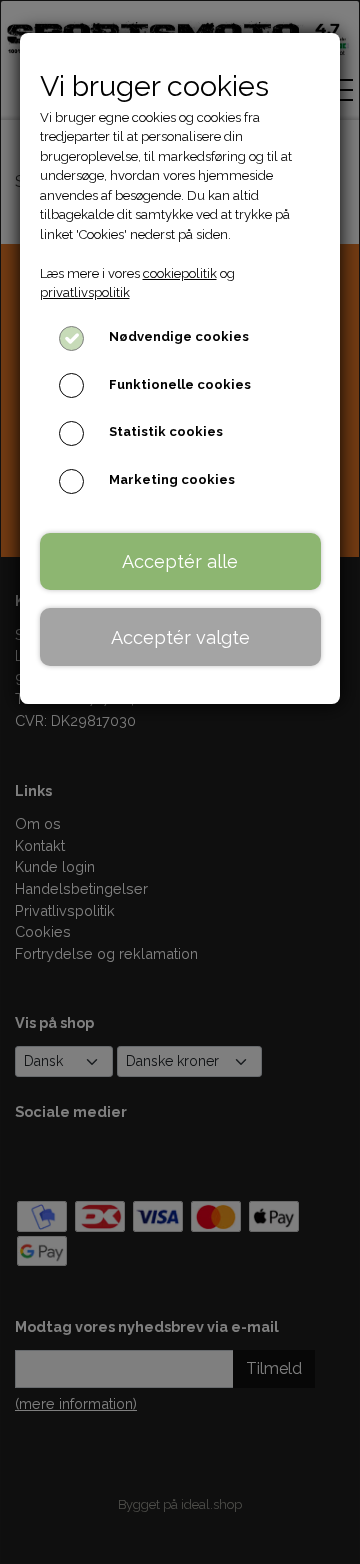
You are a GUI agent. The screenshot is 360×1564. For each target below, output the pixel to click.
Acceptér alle (180, 561)
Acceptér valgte (180, 637)
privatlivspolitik (85, 292)
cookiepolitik (180, 273)
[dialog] (180, 782)
